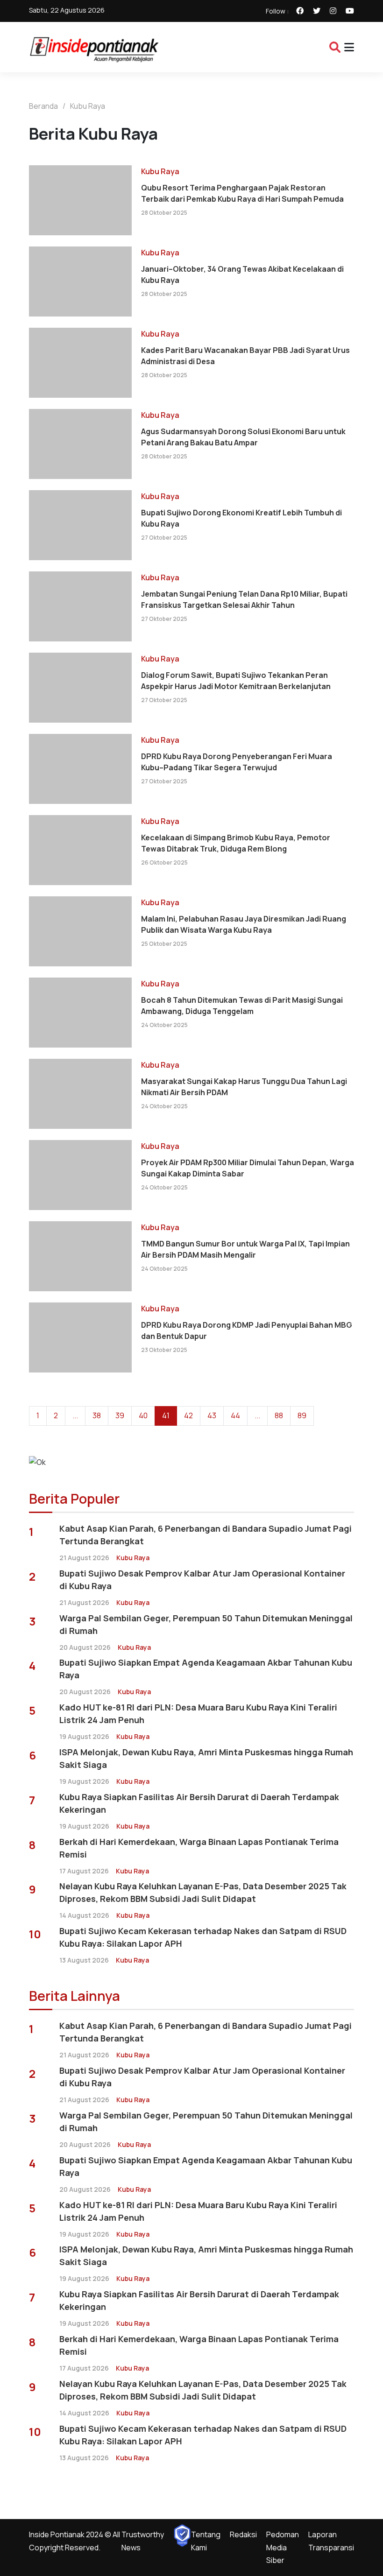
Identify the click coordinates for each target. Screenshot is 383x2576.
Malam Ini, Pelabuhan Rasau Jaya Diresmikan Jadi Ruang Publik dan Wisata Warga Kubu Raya (244, 924)
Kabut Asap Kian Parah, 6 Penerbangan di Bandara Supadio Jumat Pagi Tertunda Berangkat (206, 1535)
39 (120, 1415)
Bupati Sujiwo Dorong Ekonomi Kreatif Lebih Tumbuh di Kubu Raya (241, 518)
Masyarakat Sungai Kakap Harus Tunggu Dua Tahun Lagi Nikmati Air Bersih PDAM (244, 1087)
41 (166, 1415)
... (75, 1415)
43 (212, 1415)
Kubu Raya (88, 106)
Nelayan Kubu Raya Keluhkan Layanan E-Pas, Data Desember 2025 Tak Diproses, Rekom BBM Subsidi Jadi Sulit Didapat (203, 1892)
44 (235, 1415)
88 (279, 1415)
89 (302, 1415)
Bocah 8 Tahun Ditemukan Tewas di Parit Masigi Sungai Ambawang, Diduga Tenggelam (242, 1006)
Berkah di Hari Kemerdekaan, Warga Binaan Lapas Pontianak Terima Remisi (199, 1848)
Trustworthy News (143, 2541)
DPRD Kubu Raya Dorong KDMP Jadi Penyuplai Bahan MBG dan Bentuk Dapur (247, 1330)
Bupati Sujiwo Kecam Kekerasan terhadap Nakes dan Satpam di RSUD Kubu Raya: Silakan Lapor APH (203, 1937)
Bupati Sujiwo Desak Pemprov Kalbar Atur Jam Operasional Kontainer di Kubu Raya (202, 1580)
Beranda (43, 106)
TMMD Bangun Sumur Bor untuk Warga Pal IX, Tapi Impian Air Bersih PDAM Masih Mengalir (245, 1249)
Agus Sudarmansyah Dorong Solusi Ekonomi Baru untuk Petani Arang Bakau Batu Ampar (243, 437)
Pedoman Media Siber (283, 2547)
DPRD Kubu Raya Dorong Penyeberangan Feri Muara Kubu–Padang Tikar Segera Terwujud (237, 762)
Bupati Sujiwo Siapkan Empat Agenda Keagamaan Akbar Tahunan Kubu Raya (206, 1669)
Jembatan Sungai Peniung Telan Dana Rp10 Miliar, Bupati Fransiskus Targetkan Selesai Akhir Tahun (244, 599)
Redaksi (243, 2534)
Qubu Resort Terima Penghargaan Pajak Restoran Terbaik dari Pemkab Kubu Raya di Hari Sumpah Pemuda (242, 193)
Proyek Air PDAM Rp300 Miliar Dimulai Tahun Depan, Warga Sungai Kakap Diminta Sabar (248, 1168)
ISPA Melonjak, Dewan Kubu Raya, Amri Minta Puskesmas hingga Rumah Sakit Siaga (206, 1758)
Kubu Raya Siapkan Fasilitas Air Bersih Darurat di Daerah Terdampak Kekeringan (199, 1803)
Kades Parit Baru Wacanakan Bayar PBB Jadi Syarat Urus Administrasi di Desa (245, 356)
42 (188, 1415)
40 (143, 1415)
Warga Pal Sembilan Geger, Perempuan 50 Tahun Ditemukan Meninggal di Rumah (206, 1624)
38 (97, 1415)
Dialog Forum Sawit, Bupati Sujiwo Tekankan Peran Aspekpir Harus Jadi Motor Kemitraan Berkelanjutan (236, 681)
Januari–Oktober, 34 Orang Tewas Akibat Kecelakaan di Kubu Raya (242, 274)
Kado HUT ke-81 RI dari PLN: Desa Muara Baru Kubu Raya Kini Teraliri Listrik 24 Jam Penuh (198, 1714)
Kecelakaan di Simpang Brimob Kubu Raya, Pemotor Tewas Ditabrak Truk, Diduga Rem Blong (236, 843)
